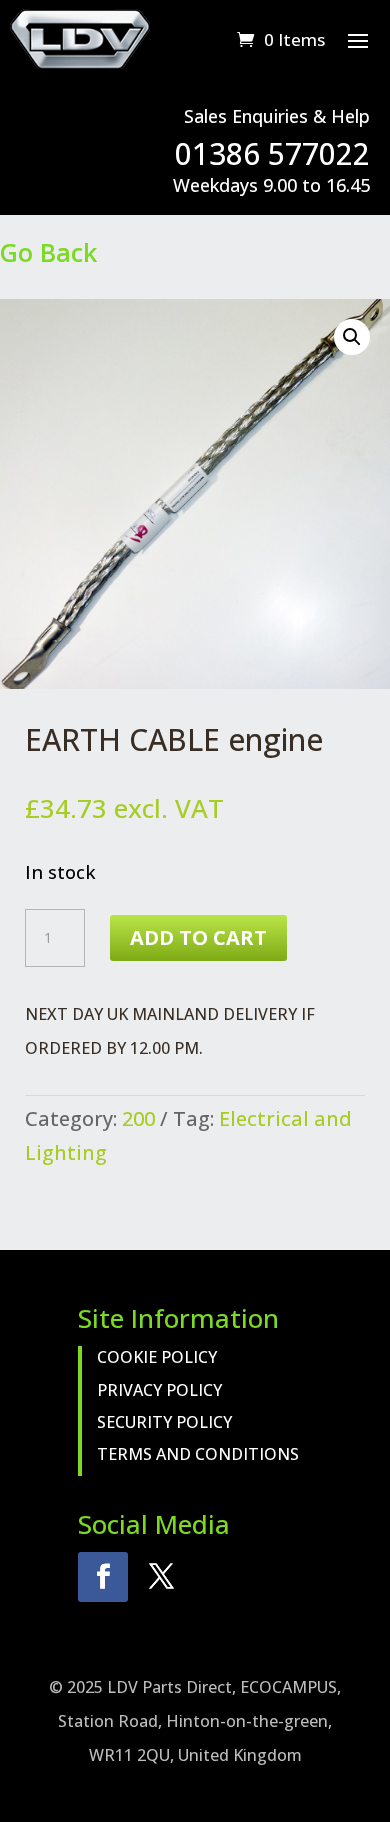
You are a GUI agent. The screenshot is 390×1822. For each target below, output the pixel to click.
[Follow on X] (161, 1577)
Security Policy (164, 1422)
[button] (352, 337)
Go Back (48, 252)
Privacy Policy (159, 1390)
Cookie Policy (157, 1357)
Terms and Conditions (198, 1454)
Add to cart (198, 937)
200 (138, 1118)
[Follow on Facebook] (103, 1577)
